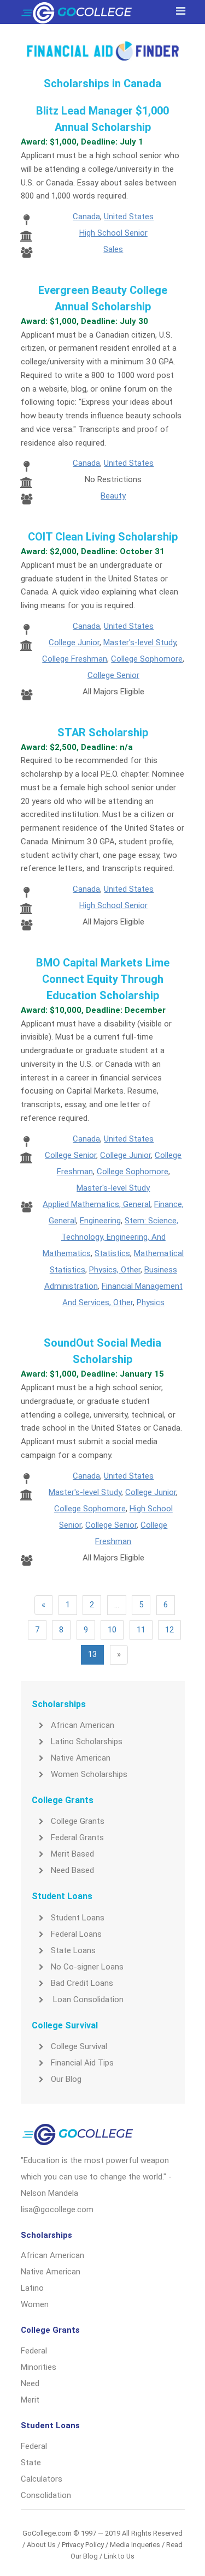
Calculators (42, 2479)
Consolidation (46, 2495)
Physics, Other (115, 1270)
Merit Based (72, 1854)
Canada (86, 217)
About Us (41, 2545)
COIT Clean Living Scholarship (103, 537)
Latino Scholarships (87, 1742)
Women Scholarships (89, 1774)
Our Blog (66, 2079)
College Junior (74, 643)
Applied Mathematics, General (96, 1204)
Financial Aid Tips (82, 2063)
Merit (30, 2400)
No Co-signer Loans (87, 1967)
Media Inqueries (135, 2545)
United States (129, 217)
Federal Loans (76, 1934)
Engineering (100, 1221)
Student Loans (78, 1918)
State (31, 2463)
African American (83, 1725)
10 (112, 1630)
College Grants (78, 1821)
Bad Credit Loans (82, 1983)
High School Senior (113, 233)
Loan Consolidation (87, 1999)
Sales (113, 249)
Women (35, 2304)
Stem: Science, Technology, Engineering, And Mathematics (110, 1237)
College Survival (79, 2046)
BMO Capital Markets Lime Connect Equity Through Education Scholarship (103, 979)
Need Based (72, 1870)
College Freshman (75, 659)
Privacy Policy (83, 2545)
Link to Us (119, 2556)
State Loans (73, 1950)
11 (141, 1630)
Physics (151, 1302)
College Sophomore (147, 659)
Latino (32, 2288)
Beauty (113, 496)
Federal (34, 2351)
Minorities (39, 2367)
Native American (81, 1758)
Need (30, 2383)
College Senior (113, 675)
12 (169, 1630)
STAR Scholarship (103, 732)
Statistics (112, 1253)
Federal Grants (77, 1838)
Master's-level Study (140, 643)
